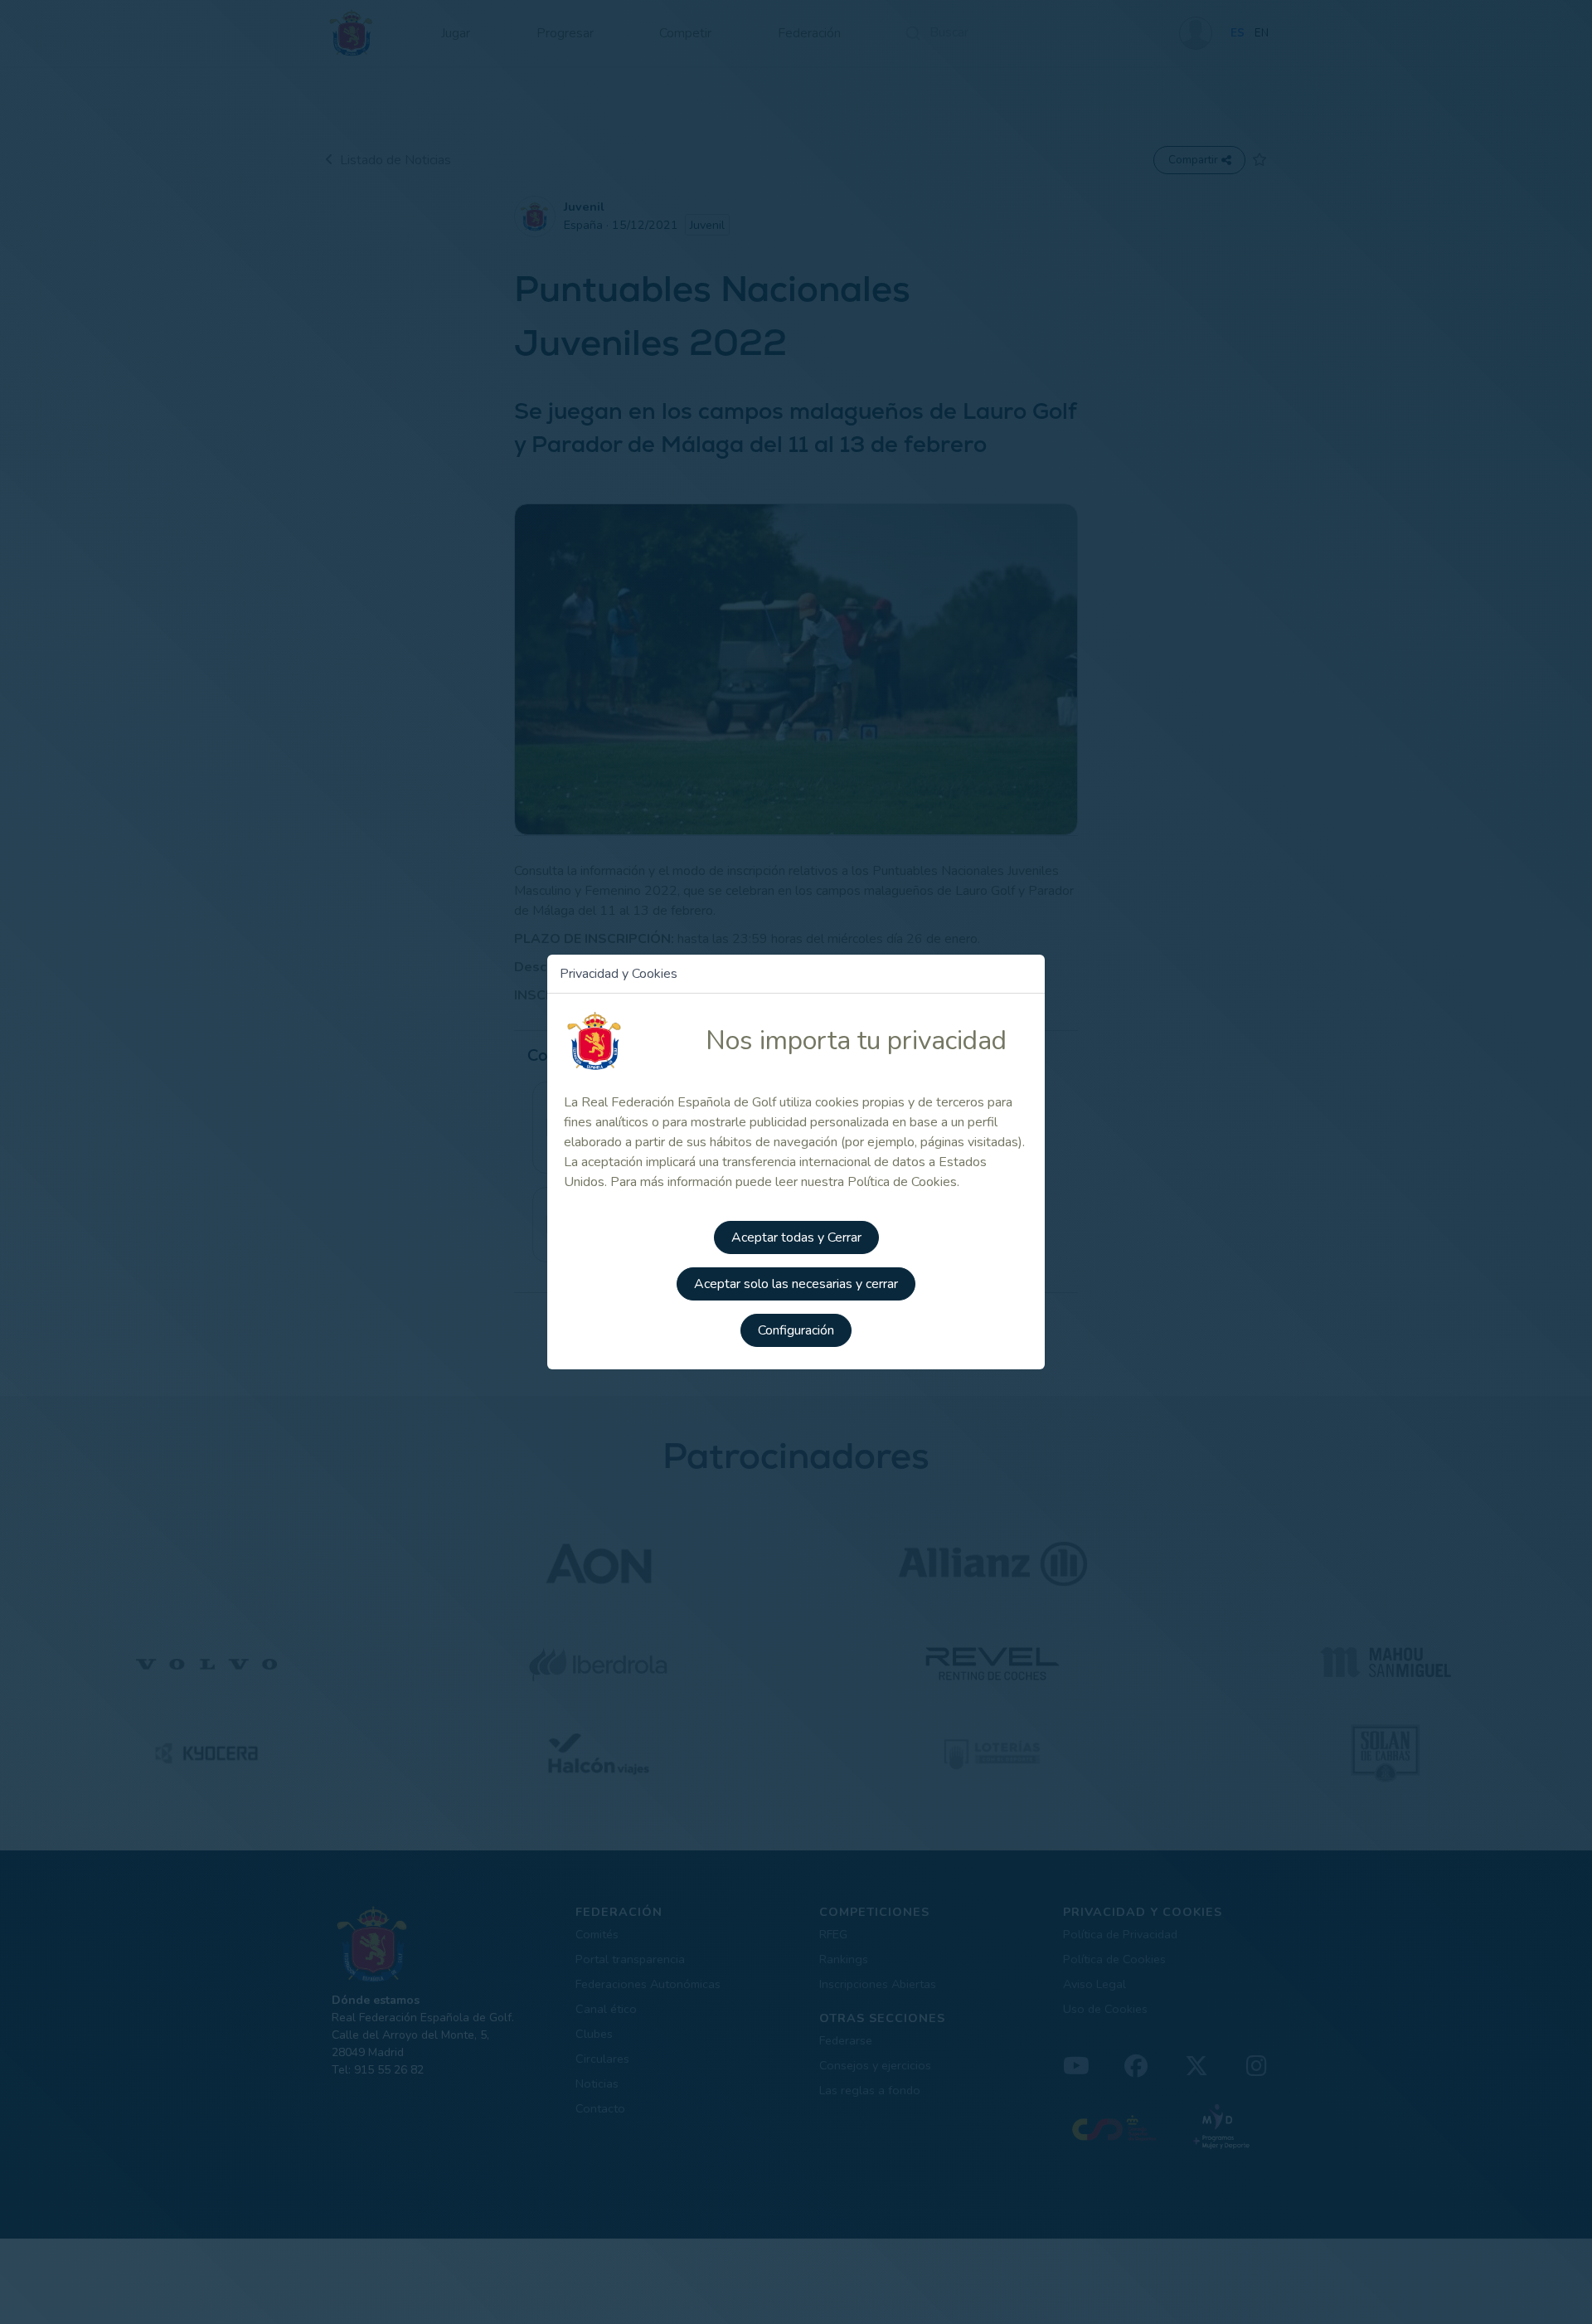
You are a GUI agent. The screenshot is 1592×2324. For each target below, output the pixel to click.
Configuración (796, 1330)
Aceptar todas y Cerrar (796, 1237)
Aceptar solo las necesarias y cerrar (796, 1284)
